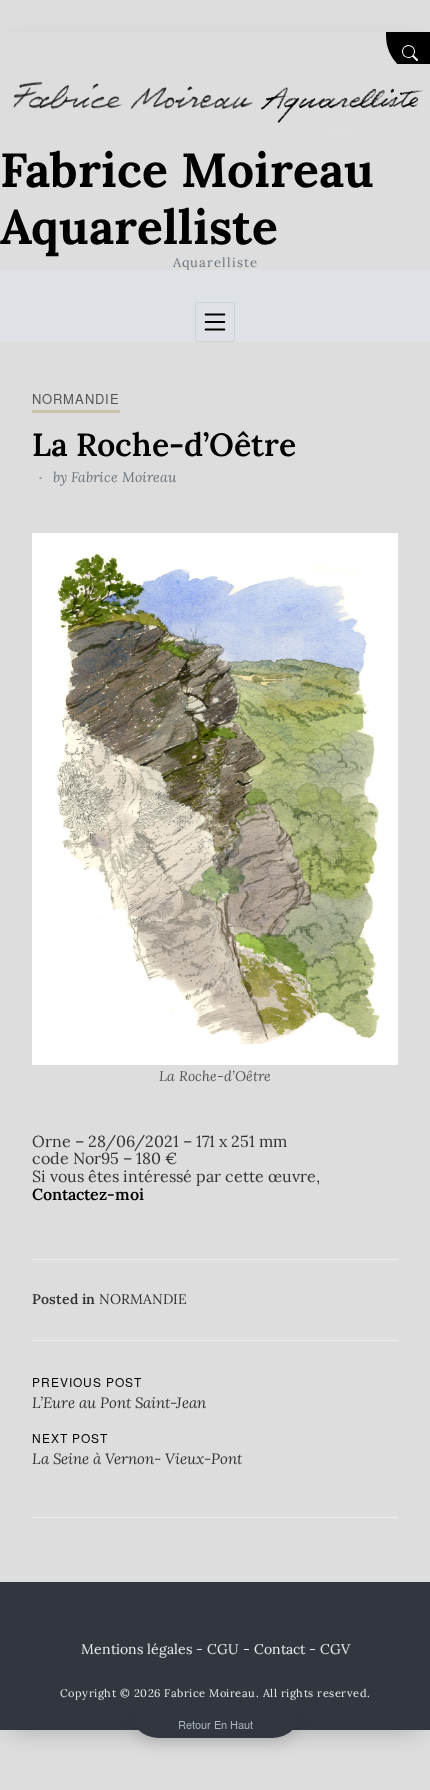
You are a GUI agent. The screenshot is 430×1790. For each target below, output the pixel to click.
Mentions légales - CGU (160, 1649)
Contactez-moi (88, 1194)
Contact (279, 1649)
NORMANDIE (76, 398)
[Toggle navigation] (215, 322)
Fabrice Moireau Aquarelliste (187, 198)
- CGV (329, 1649)
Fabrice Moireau (123, 477)
